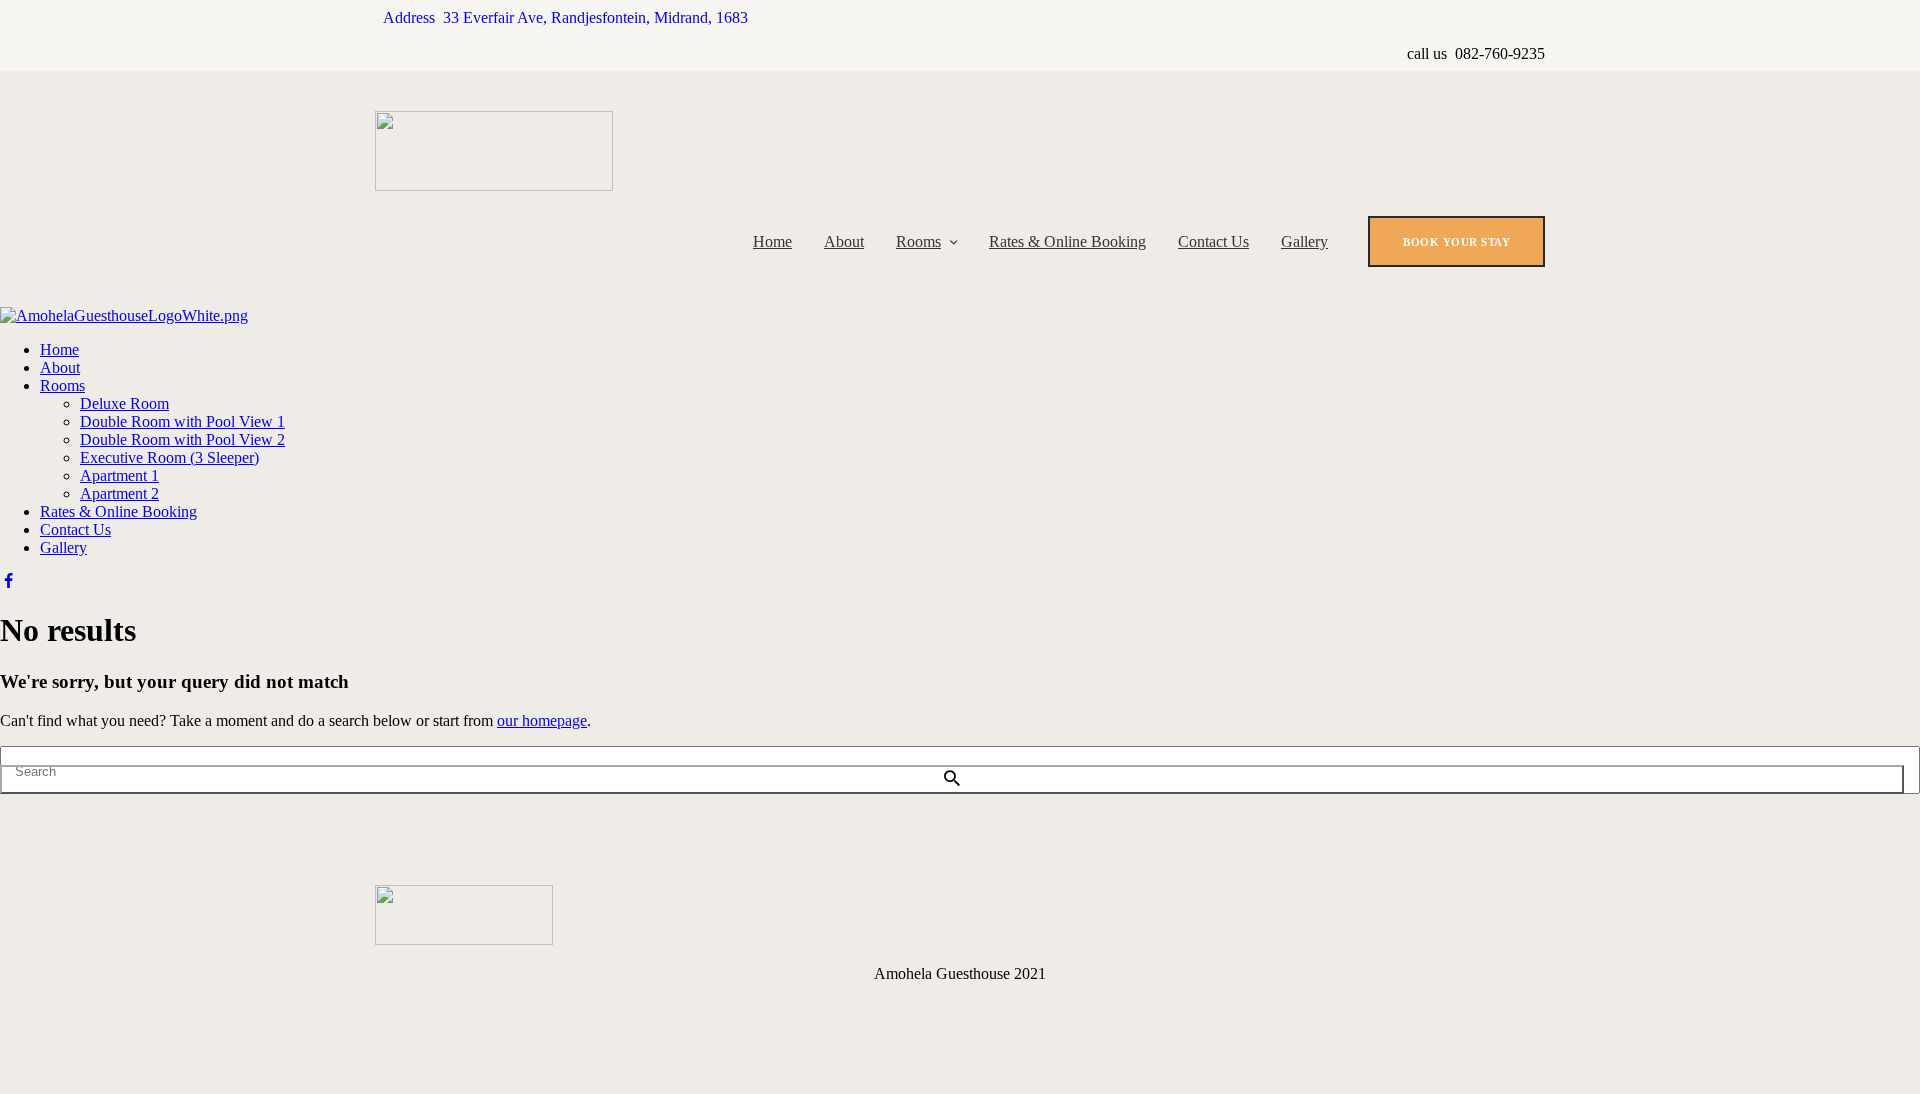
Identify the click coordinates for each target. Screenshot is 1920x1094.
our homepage (542, 720)
